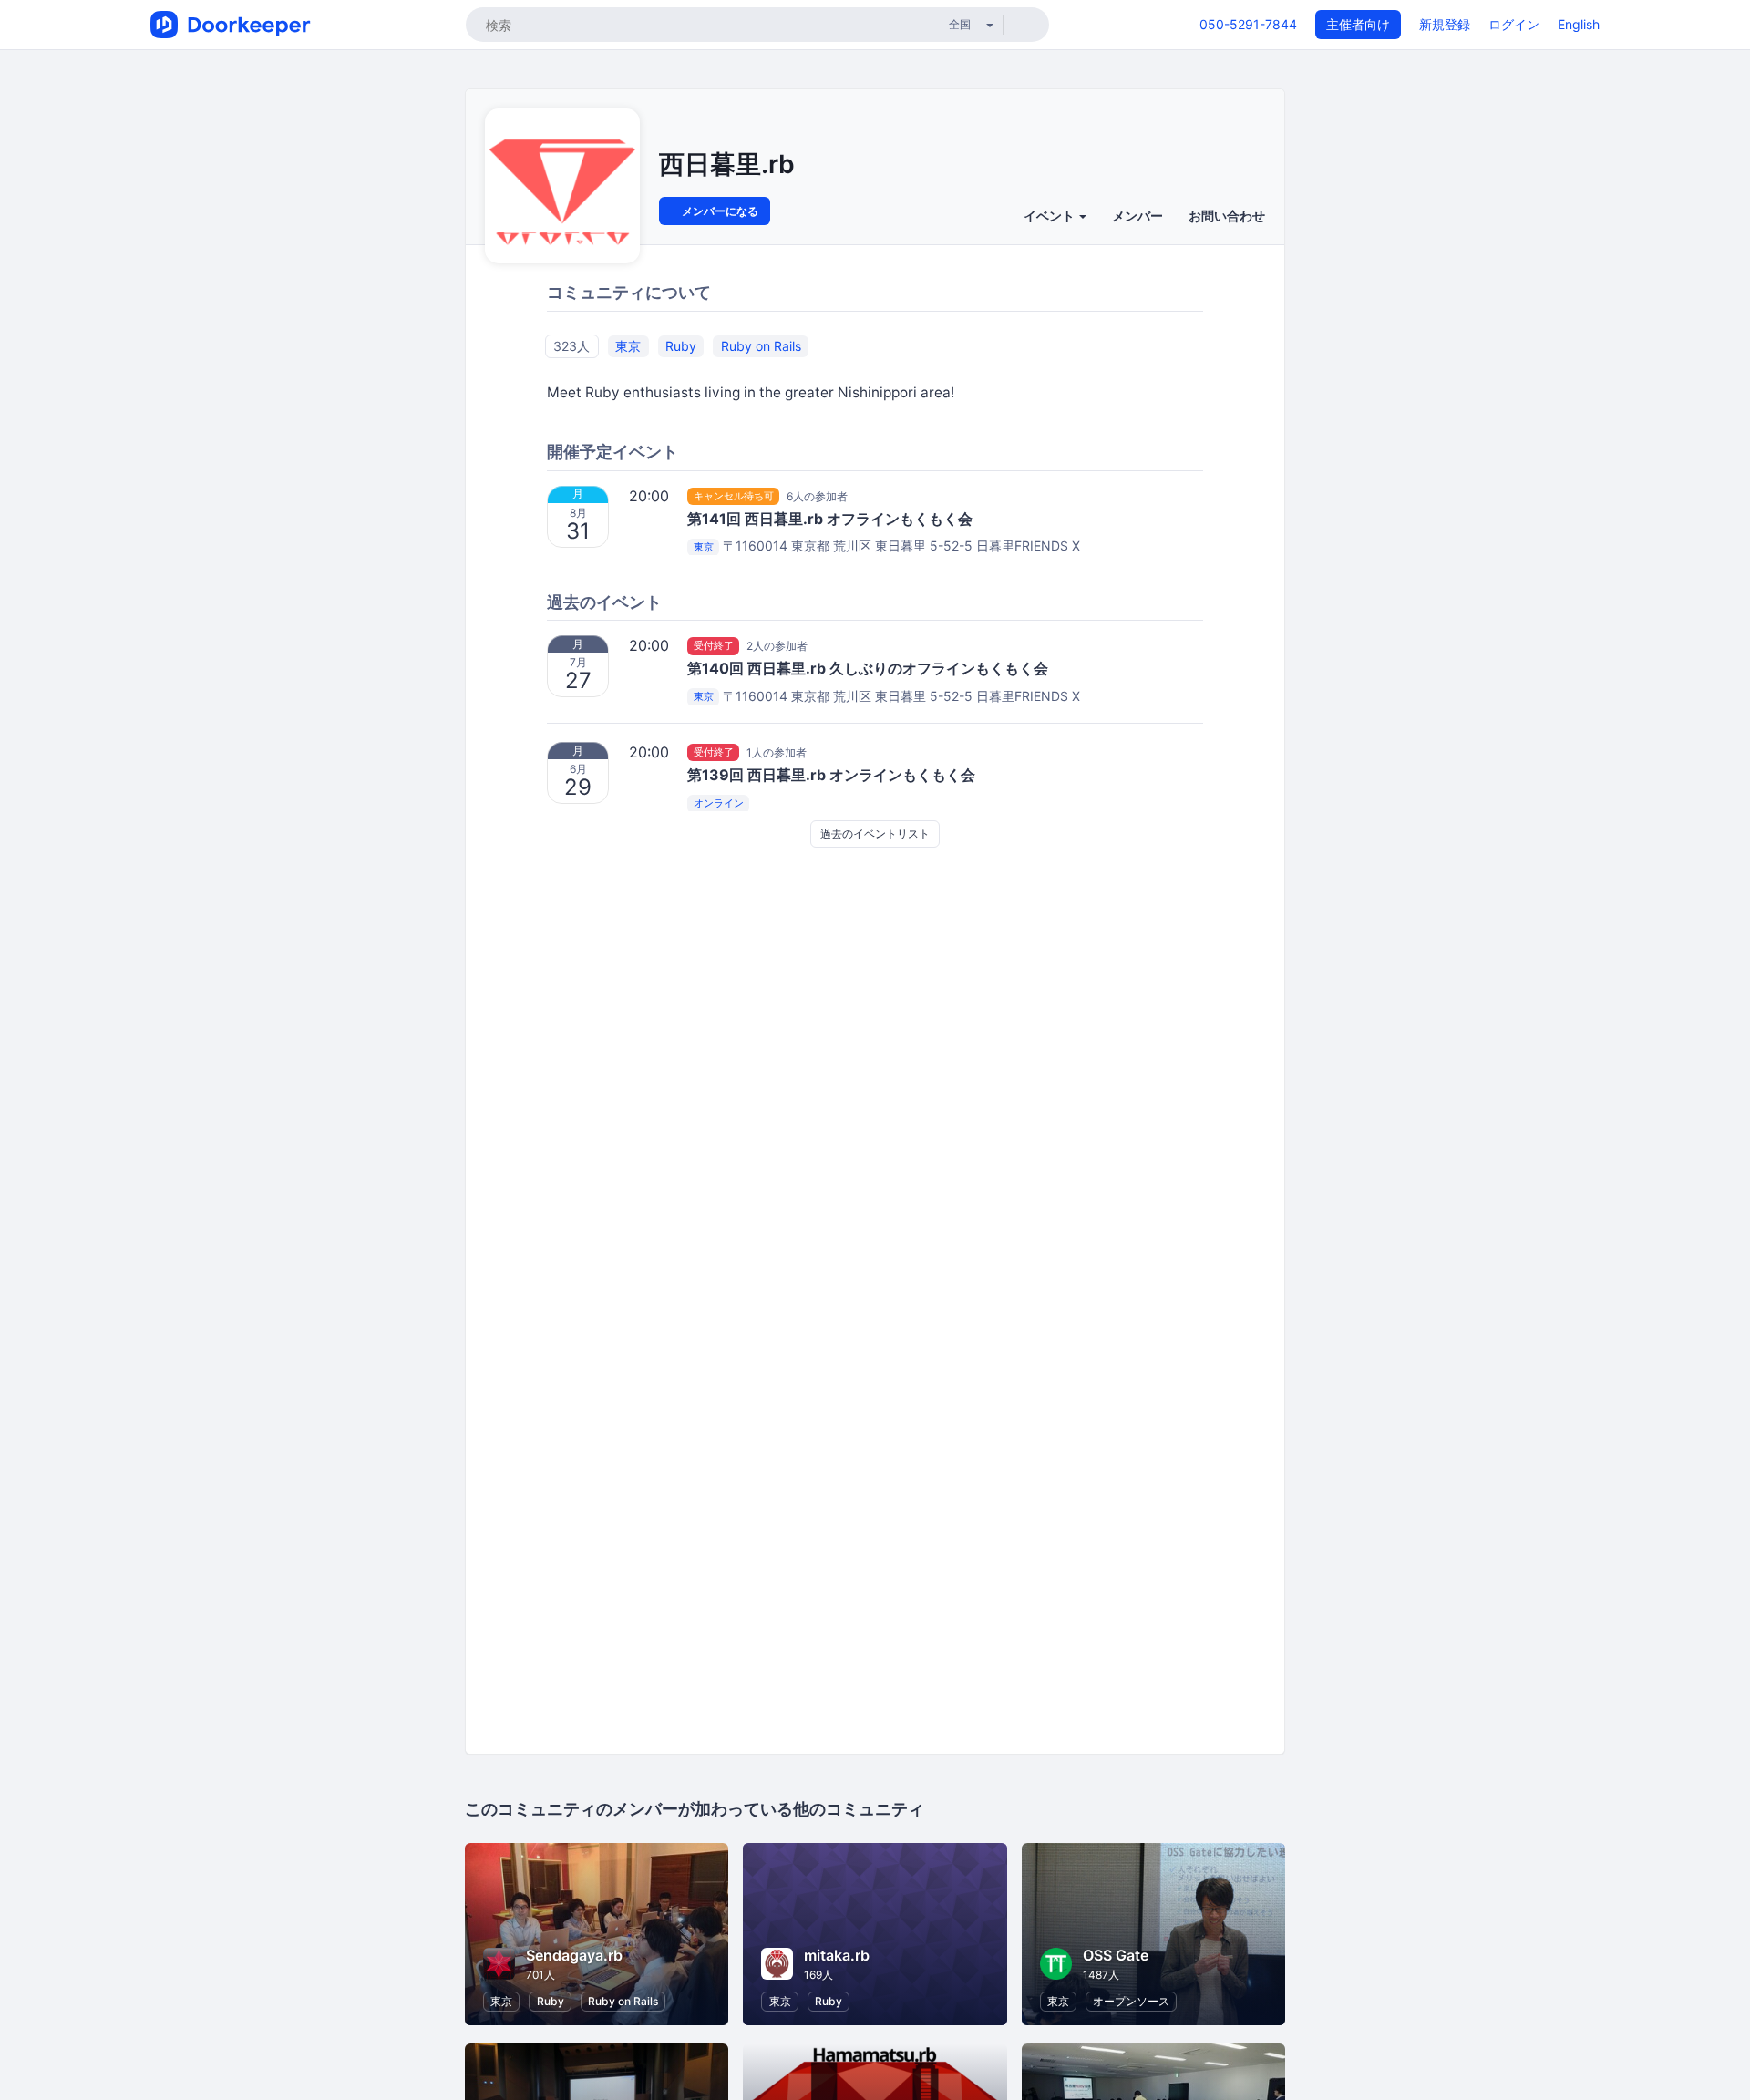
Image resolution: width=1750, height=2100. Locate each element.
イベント (1050, 216)
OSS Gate (1116, 1955)
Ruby (681, 346)
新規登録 (1445, 24)
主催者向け (1358, 24)
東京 (628, 346)
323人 (571, 346)
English (1579, 24)
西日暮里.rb (727, 164)
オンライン (719, 803)
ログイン (1514, 24)
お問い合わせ (1227, 216)
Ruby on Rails (761, 346)
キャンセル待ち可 (734, 496)
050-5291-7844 (1248, 24)
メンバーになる (719, 211)
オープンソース (1131, 2001)
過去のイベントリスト (875, 834)
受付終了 (714, 645)
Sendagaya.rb (574, 1955)
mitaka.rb (837, 1955)
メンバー (1137, 216)
